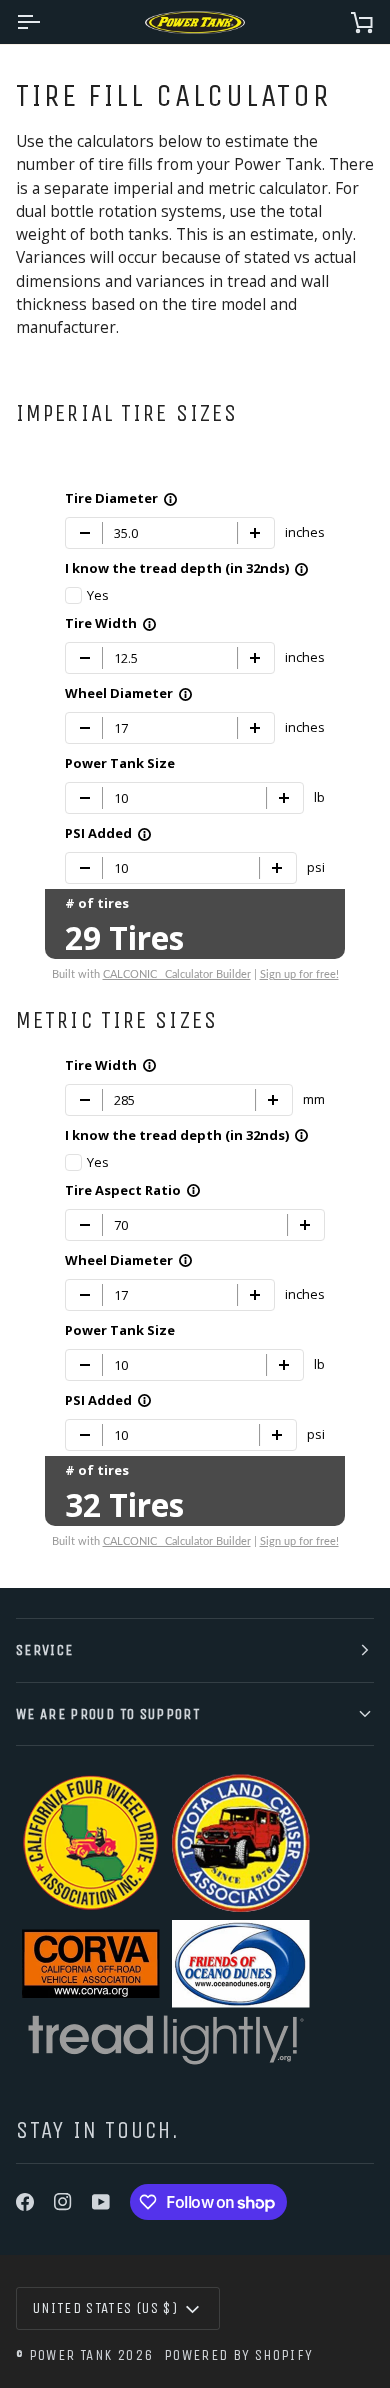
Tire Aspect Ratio (133, 1189)
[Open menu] (46, 22)
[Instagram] (63, 2202)
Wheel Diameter (129, 693)
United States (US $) (105, 2308)
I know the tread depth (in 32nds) (187, 568)
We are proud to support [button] (108, 1714)
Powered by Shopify (238, 2355)
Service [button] (44, 1650)
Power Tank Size (120, 763)
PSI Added (108, 833)
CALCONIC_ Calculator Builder (177, 974)
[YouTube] (101, 2202)
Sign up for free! (299, 974)
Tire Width (111, 623)
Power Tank (71, 2355)
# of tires (97, 903)
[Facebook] (25, 2202)
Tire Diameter (121, 498)
